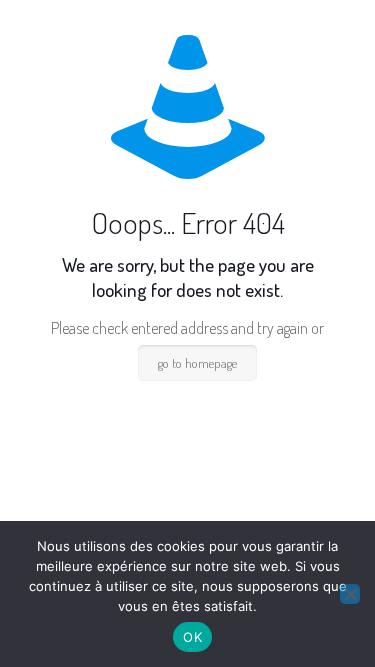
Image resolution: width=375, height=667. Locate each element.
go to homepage (197, 363)
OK (192, 637)
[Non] (350, 594)
